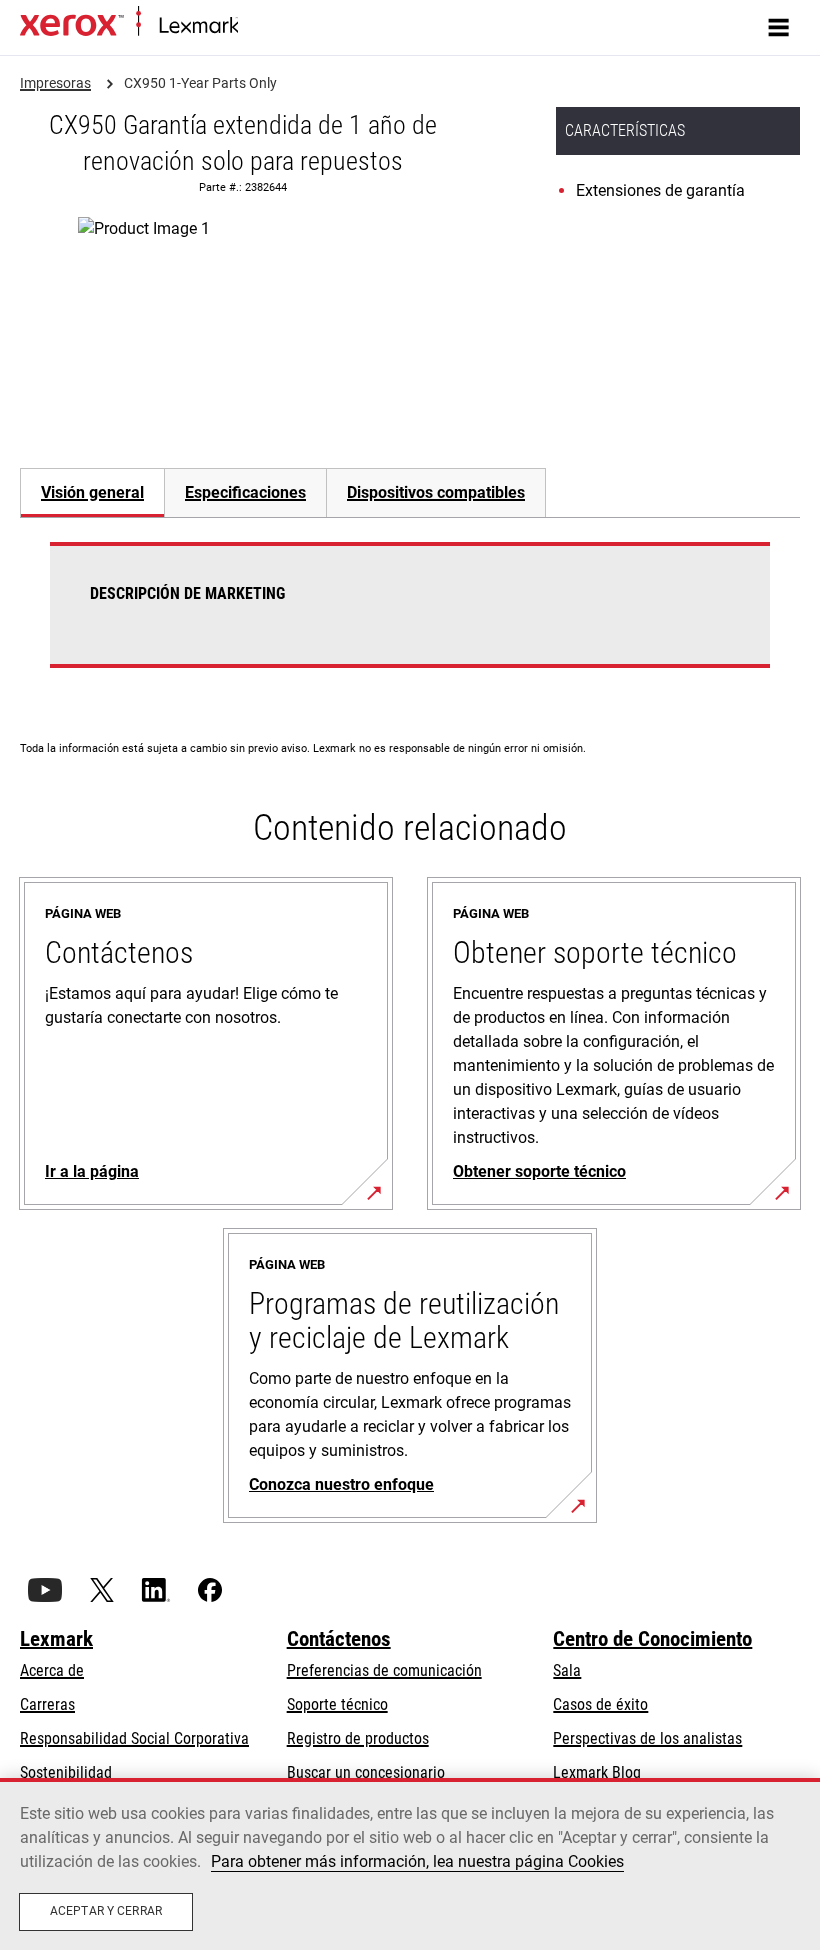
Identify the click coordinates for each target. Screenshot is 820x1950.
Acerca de (52, 1670)
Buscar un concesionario (366, 1772)
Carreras (47, 1704)
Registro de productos (358, 1738)
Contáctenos (339, 1639)
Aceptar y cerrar (106, 1911)
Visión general (92, 492)
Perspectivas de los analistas (647, 1738)
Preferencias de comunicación (384, 1670)
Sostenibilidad (66, 1772)
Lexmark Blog (597, 1772)
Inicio (252, 26)
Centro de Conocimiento (652, 1639)
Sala (567, 1670)
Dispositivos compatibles (436, 492)
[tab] (92, 492)
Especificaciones (245, 492)
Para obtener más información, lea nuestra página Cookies (417, 1861)
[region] (410, 1864)
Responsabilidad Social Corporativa (134, 1738)
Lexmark (56, 1639)
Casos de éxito (600, 1704)
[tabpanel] (410, 617)
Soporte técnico (337, 1704)
